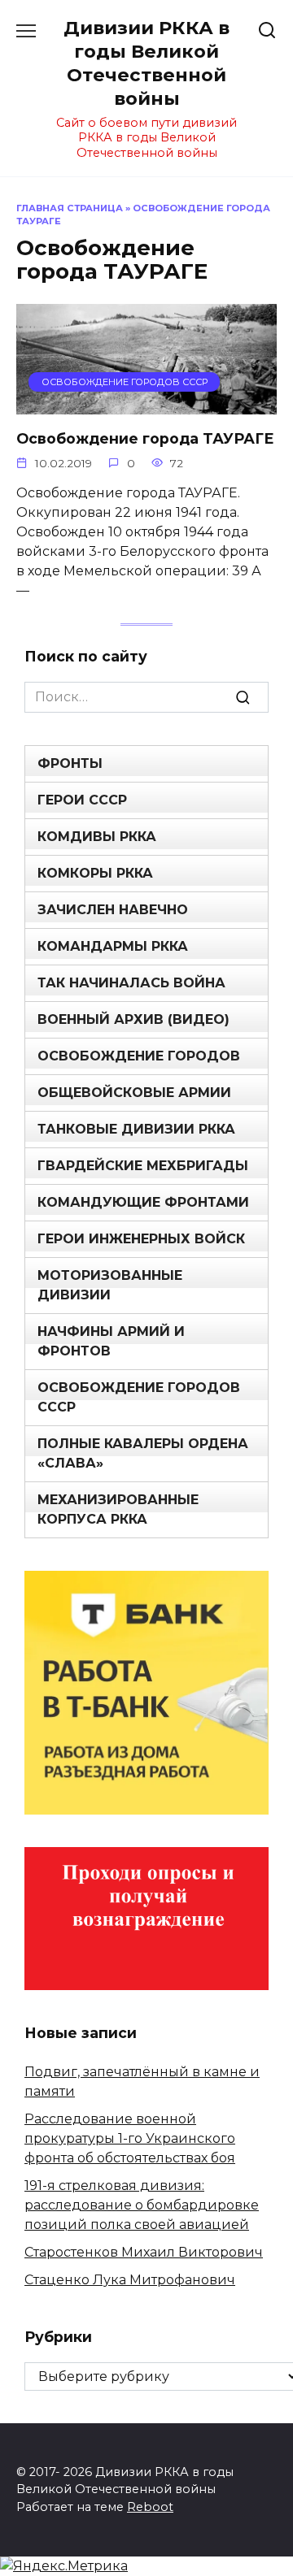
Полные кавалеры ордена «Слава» (143, 1453)
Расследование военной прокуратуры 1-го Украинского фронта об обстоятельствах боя (130, 2138)
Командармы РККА (113, 946)
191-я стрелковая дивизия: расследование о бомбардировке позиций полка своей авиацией (142, 2205)
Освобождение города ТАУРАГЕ (145, 438)
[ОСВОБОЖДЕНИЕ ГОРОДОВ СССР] (146, 404)
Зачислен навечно (113, 910)
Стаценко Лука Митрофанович (130, 2280)
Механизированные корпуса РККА (118, 1509)
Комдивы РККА (97, 837)
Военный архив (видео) (133, 1019)
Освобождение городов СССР (139, 1397)
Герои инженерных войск (141, 1239)
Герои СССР (82, 800)
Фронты (70, 763)
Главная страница (70, 208)
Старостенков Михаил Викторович (144, 2252)
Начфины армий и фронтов (111, 1341)
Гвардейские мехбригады (143, 1166)
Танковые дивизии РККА (136, 1129)
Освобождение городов (139, 1056)
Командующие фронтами (143, 1202)
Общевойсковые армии (134, 1093)
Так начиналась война (131, 983)
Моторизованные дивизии (110, 1285)
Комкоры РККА (95, 873)
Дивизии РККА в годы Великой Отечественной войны (146, 63)
